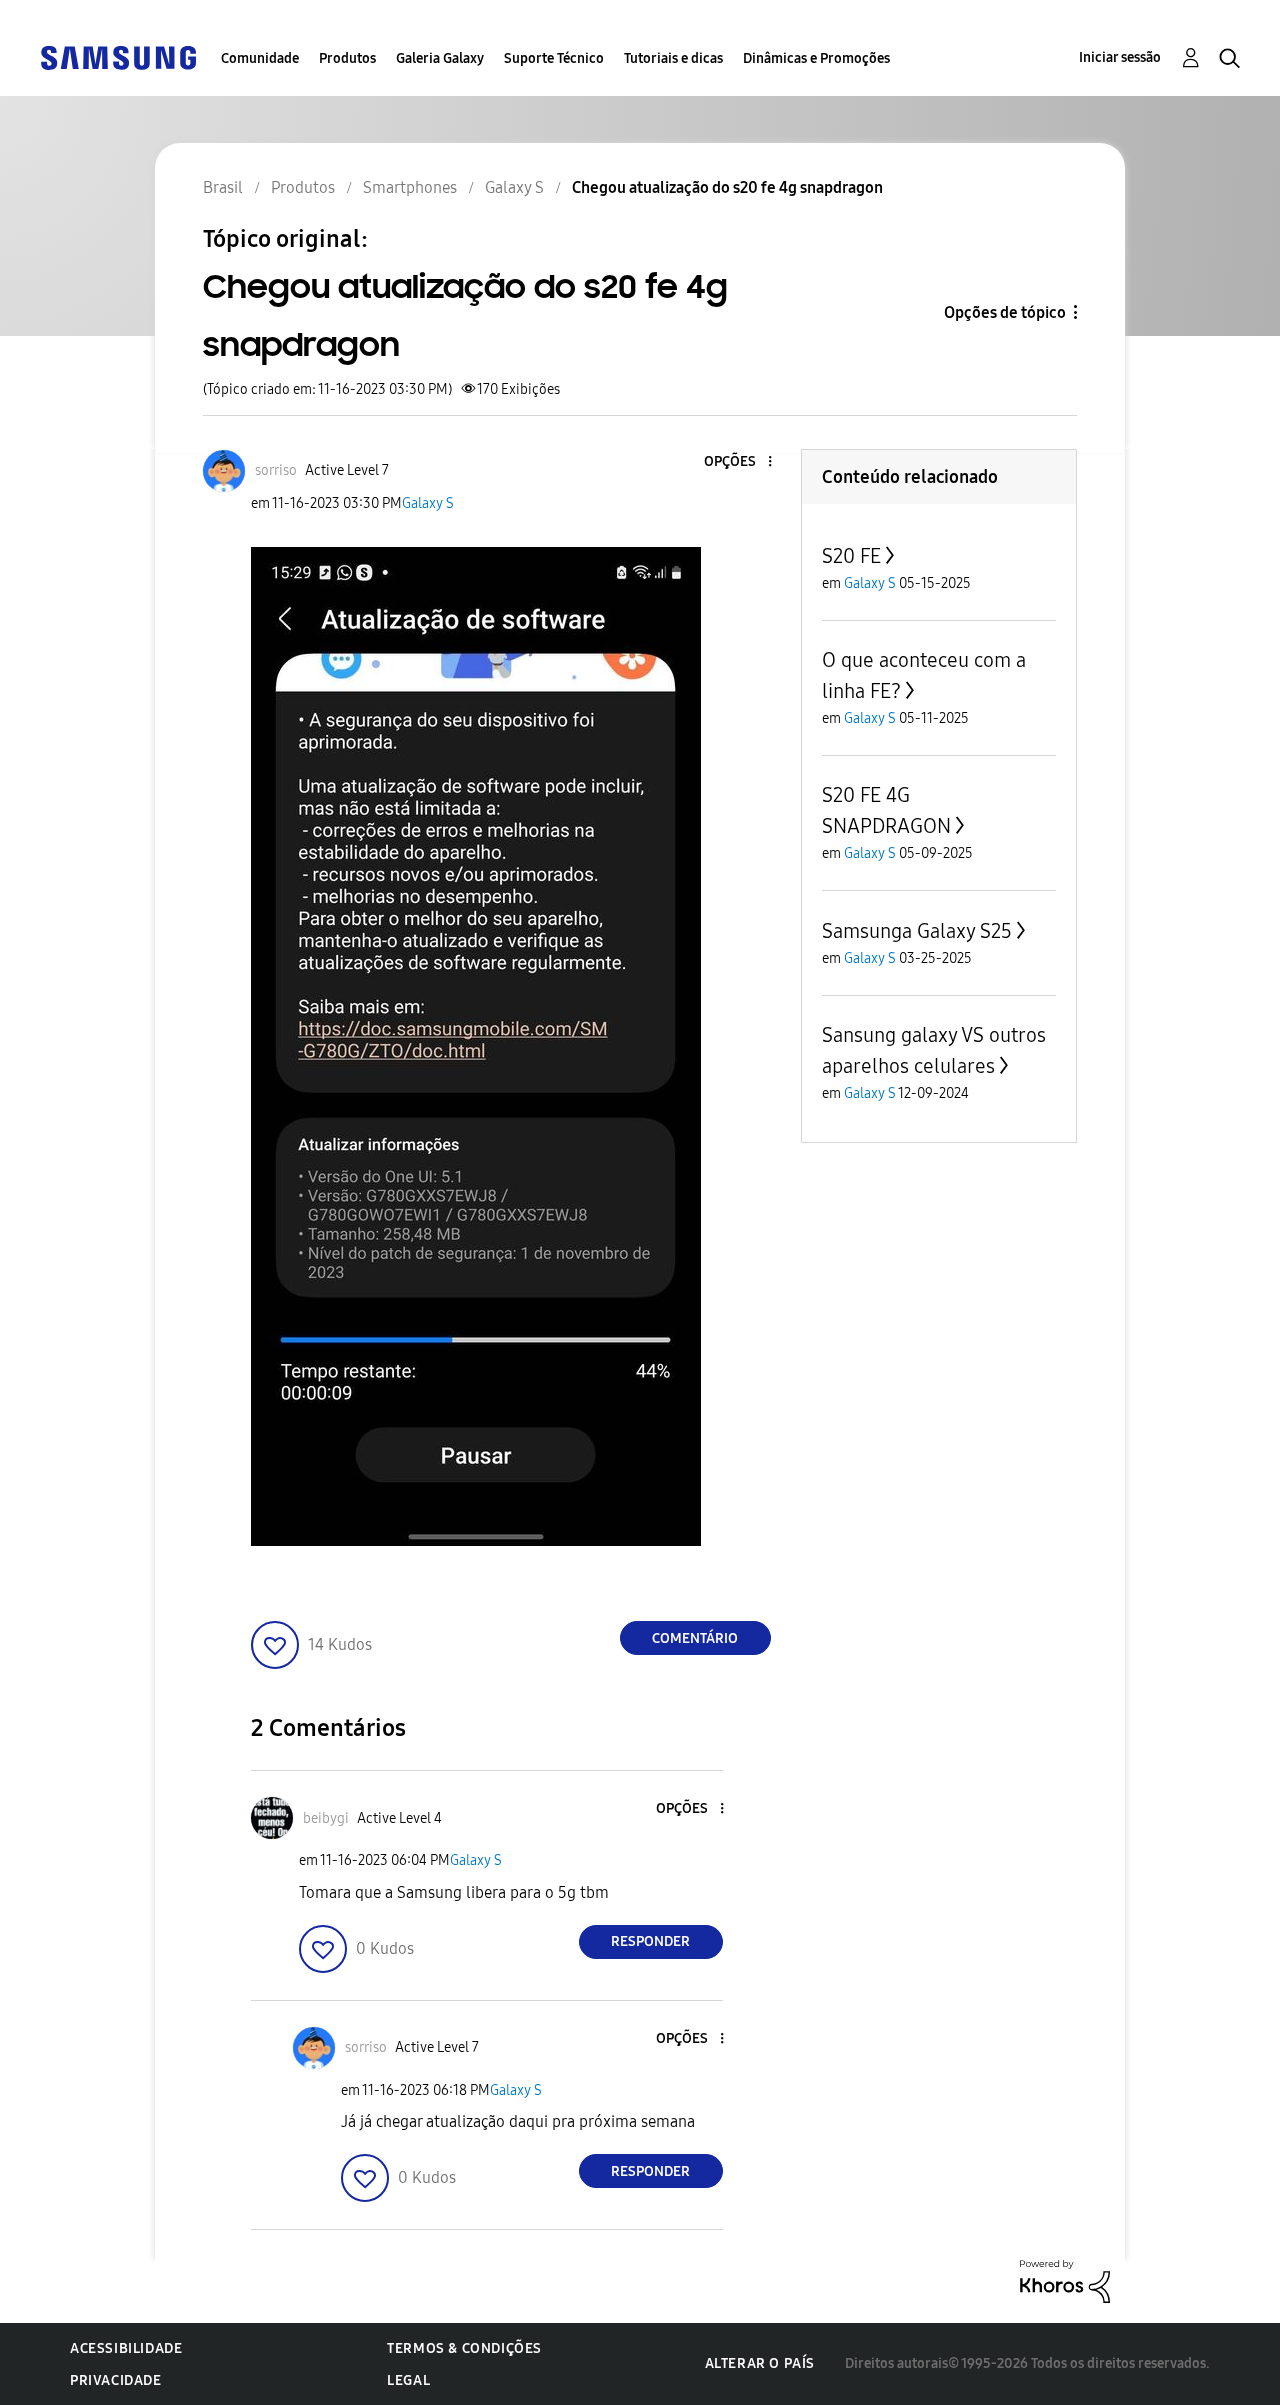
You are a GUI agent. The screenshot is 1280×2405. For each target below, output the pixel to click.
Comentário (695, 1638)
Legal (408, 2380)
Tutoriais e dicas (673, 58)
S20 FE (851, 556)
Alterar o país (760, 2363)
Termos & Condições (464, 2348)
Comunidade (260, 58)
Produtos (347, 58)
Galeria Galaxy (440, 58)
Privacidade (116, 2380)
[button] (736, 462)
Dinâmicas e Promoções (816, 58)
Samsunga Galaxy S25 (917, 931)
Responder (650, 1941)
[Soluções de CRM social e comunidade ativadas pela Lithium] (1065, 2280)
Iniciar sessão (1120, 57)
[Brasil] (118, 56)
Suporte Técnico (554, 58)
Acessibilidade (126, 2348)
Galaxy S (428, 503)
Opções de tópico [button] (1005, 312)
